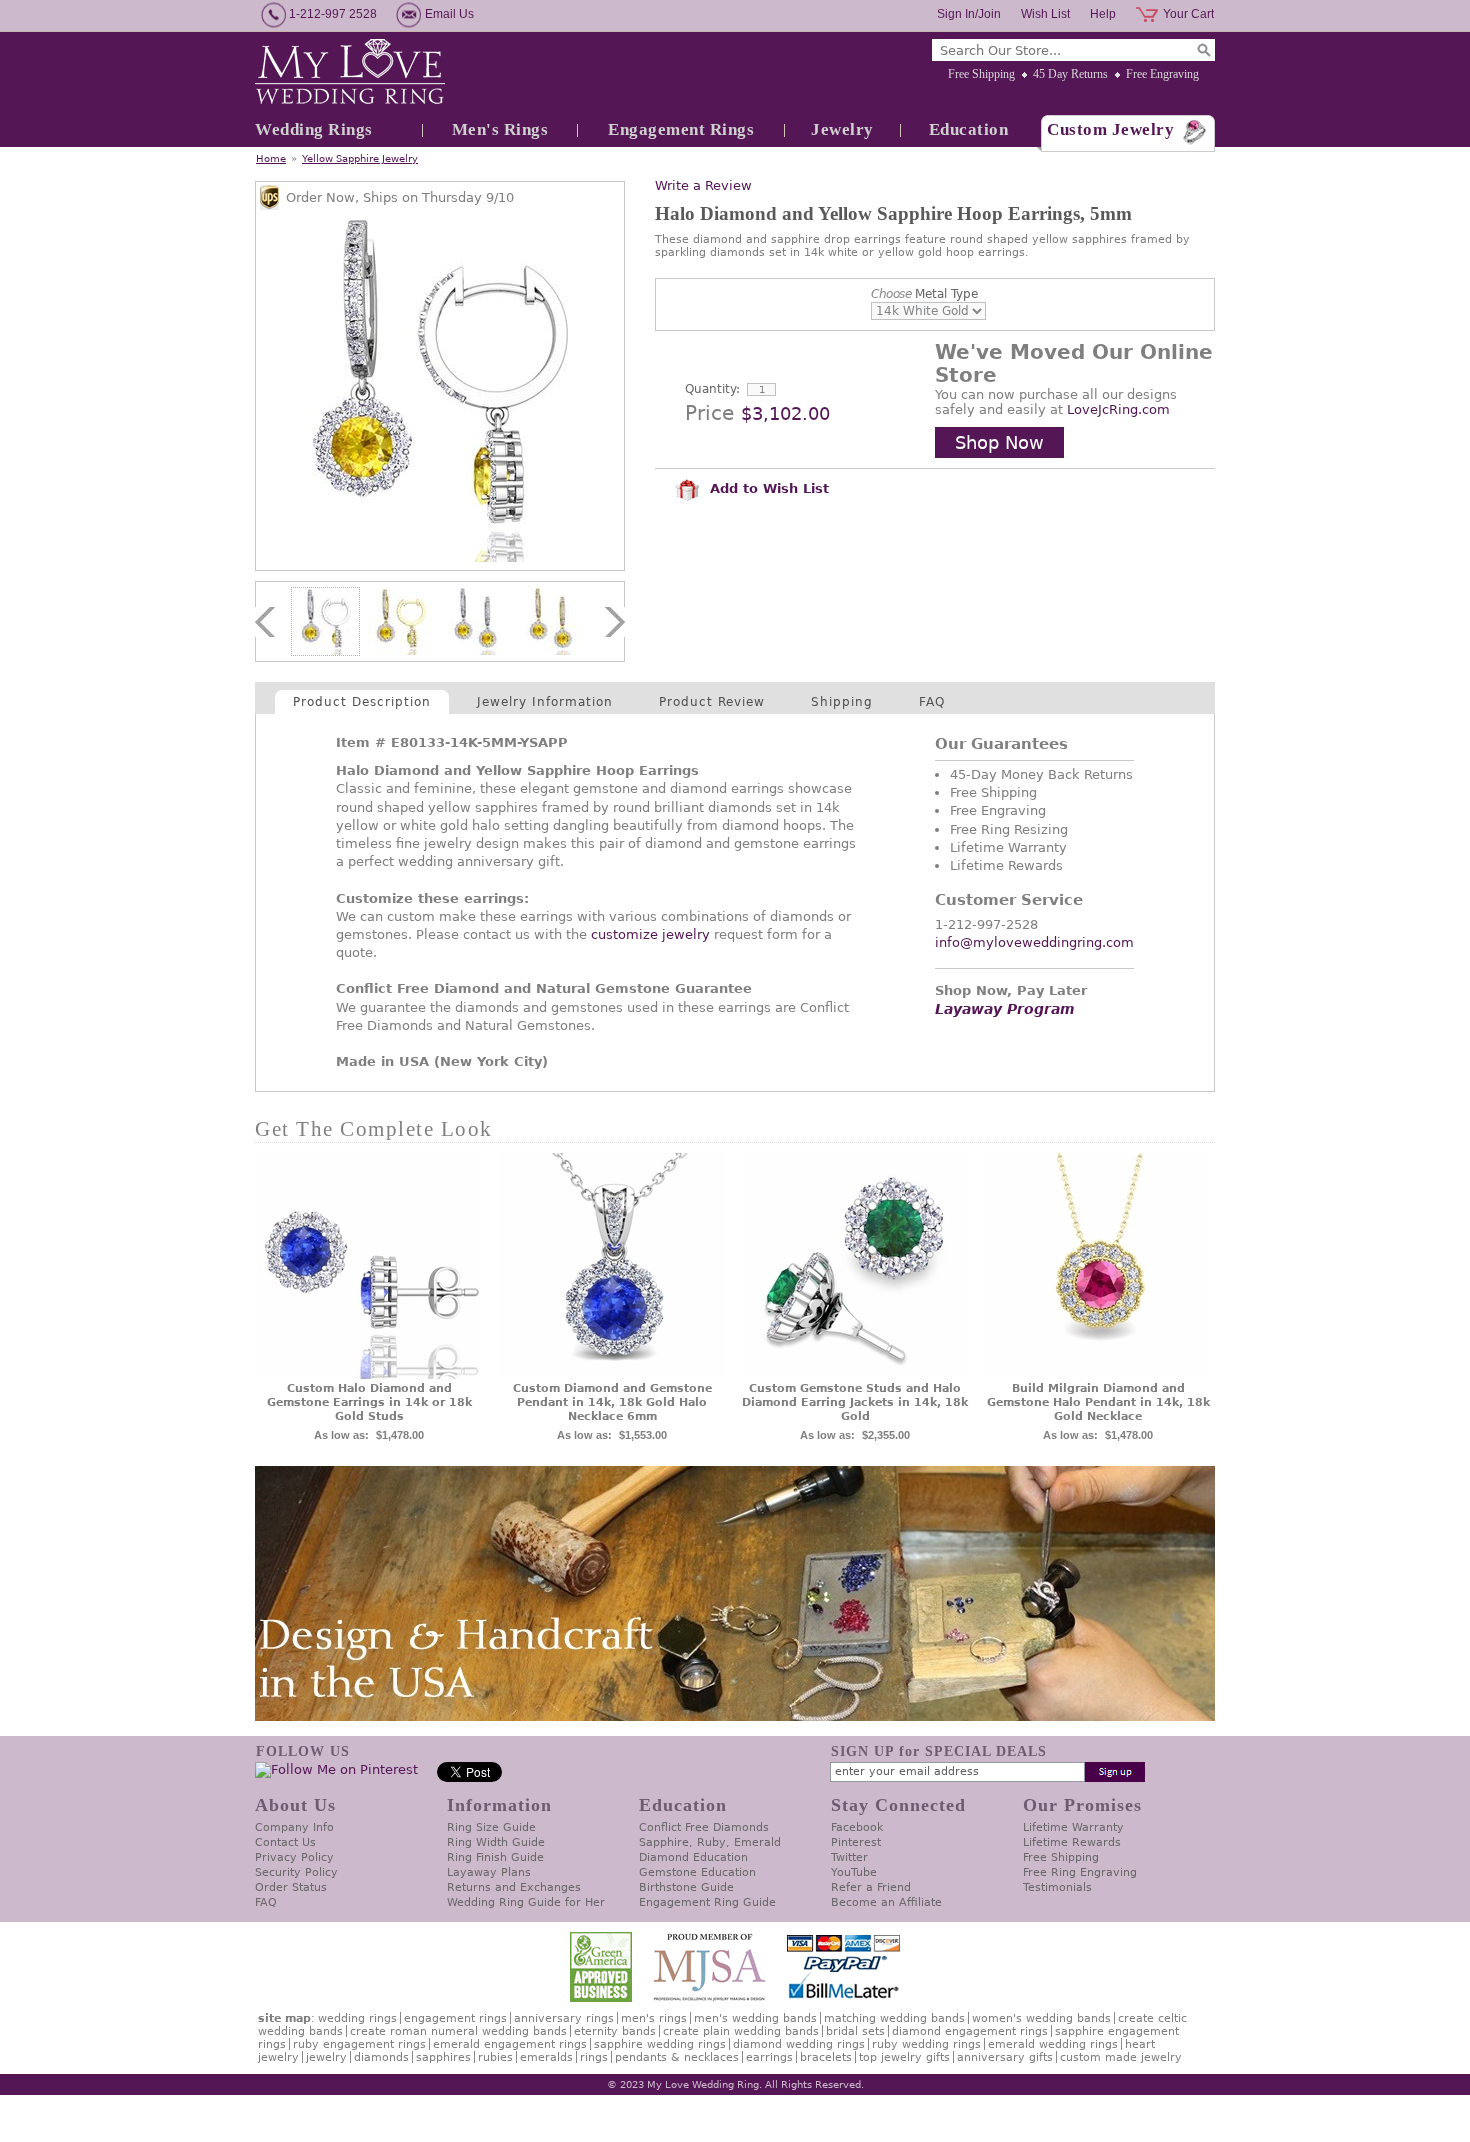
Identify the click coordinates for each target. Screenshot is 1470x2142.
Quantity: (712, 389)
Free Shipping (981, 74)
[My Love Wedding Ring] (350, 73)
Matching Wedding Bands (894, 2018)
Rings (594, 2057)
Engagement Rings (681, 129)
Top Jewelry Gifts (904, 2057)
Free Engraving (1162, 74)
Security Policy (296, 1872)
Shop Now (999, 442)
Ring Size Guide (491, 1827)
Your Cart (1188, 14)
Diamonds (381, 2057)
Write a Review (703, 185)
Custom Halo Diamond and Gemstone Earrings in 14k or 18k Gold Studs (369, 1402)
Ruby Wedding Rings (926, 2044)
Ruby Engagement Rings (359, 2044)
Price (709, 413)
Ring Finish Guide (495, 1857)
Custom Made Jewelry (1121, 2057)
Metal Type (924, 294)
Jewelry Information (545, 702)
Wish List (1045, 14)
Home (271, 158)
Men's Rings (500, 129)
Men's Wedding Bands (755, 2018)
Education (969, 129)
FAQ (932, 702)
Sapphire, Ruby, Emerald (710, 1842)
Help (1103, 14)
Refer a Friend (871, 1887)
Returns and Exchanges (514, 1887)
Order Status (291, 1887)
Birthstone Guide (686, 1887)
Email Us (449, 14)
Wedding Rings (314, 129)
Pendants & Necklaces (677, 2057)
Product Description (362, 702)
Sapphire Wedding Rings (660, 2044)
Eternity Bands (615, 2031)
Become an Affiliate (886, 1902)
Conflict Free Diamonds (704, 1827)
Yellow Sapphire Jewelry (360, 158)
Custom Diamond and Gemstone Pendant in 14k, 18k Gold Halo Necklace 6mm (612, 1402)
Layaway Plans (489, 1872)
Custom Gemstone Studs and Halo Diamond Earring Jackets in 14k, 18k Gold (855, 1402)
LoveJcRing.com (1118, 409)
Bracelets (826, 2057)
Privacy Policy (294, 1857)
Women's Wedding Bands (1041, 2018)
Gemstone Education (697, 1872)
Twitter (849, 1857)
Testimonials (1057, 1887)
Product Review (712, 702)
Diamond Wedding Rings (799, 2044)
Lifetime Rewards (1072, 1842)
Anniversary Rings (564, 2018)
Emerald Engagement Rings (510, 2044)
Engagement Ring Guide (707, 1902)
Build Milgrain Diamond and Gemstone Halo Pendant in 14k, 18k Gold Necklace (1098, 1402)
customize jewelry (650, 934)
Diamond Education (693, 1857)
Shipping (842, 702)
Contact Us (285, 1842)
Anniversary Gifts (1005, 2057)
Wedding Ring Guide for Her (526, 1902)
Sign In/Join (969, 14)
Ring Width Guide (496, 1842)
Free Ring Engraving (1080, 1872)
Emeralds (546, 2057)
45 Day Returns (1070, 74)
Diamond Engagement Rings (970, 2031)
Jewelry (842, 129)
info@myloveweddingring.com (1034, 942)
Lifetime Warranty (1073, 1827)
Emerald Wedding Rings (1053, 2044)
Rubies (495, 2057)
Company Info (294, 1827)
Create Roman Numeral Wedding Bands (458, 2031)
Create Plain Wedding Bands (741, 2031)
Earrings (769, 2057)
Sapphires (443, 2057)
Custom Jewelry (1110, 129)
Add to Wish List (767, 488)
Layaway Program (1005, 1009)
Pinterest (856, 1842)
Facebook (857, 1827)
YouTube (854, 1872)
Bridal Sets (855, 2031)
